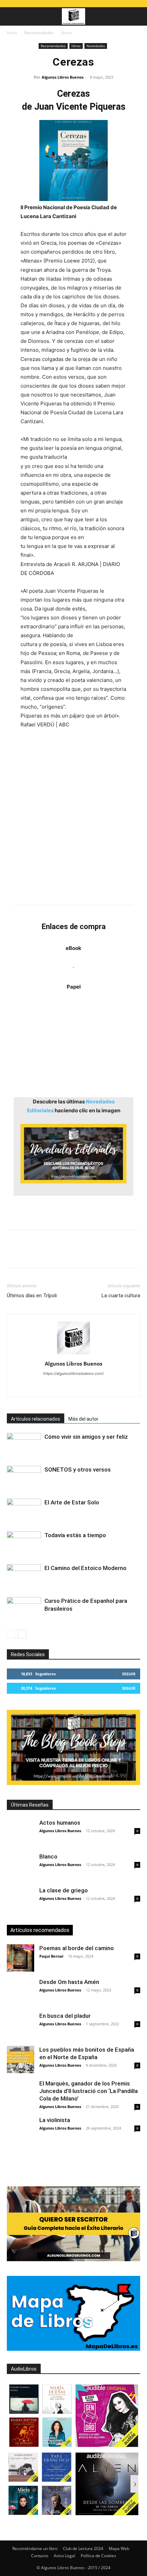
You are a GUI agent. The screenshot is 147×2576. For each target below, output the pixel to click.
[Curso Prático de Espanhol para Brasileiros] (24, 1609)
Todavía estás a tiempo (75, 1535)
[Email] (92, 1254)
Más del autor (83, 1419)
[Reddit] (88, 1387)
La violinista (55, 2120)
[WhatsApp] (61, 1254)
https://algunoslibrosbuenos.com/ (73, 1373)
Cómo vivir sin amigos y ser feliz (86, 1437)
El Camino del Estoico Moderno (85, 1568)
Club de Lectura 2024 (83, 2548)
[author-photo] (73, 1354)
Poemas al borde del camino (77, 1948)
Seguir (129, 1674)
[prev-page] (11, 1634)
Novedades (96, 46)
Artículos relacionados (36, 1419)
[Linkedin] (77, 1254)
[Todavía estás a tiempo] (24, 1543)
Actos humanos (60, 1823)
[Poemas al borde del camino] (21, 1958)
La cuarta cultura (121, 1296)
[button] (12, 16)
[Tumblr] (108, 1254)
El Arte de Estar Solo (72, 1502)
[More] (124, 1254)
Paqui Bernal (51, 1956)
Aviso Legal (64, 2556)
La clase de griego (64, 1890)
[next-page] (22, 1634)
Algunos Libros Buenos (63, 77)
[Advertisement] (73, 817)
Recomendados (39, 33)
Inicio (12, 33)
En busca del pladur (65, 2016)
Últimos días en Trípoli (32, 1296)
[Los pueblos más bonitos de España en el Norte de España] (21, 2060)
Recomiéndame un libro (35, 2548)
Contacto (40, 2556)
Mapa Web (119, 2548)
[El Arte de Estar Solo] (24, 1510)
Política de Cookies (98, 2556)
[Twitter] (29, 1254)
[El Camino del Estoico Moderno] (24, 1576)
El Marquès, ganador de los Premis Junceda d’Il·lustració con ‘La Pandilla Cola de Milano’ (89, 2091)
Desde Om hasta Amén (69, 1982)
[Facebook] (14, 1254)
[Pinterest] (45, 1254)
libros (66, 33)
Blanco (48, 1856)
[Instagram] (45, 1387)
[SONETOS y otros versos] (24, 1478)
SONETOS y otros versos (78, 1470)
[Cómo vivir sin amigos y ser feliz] (24, 1445)
